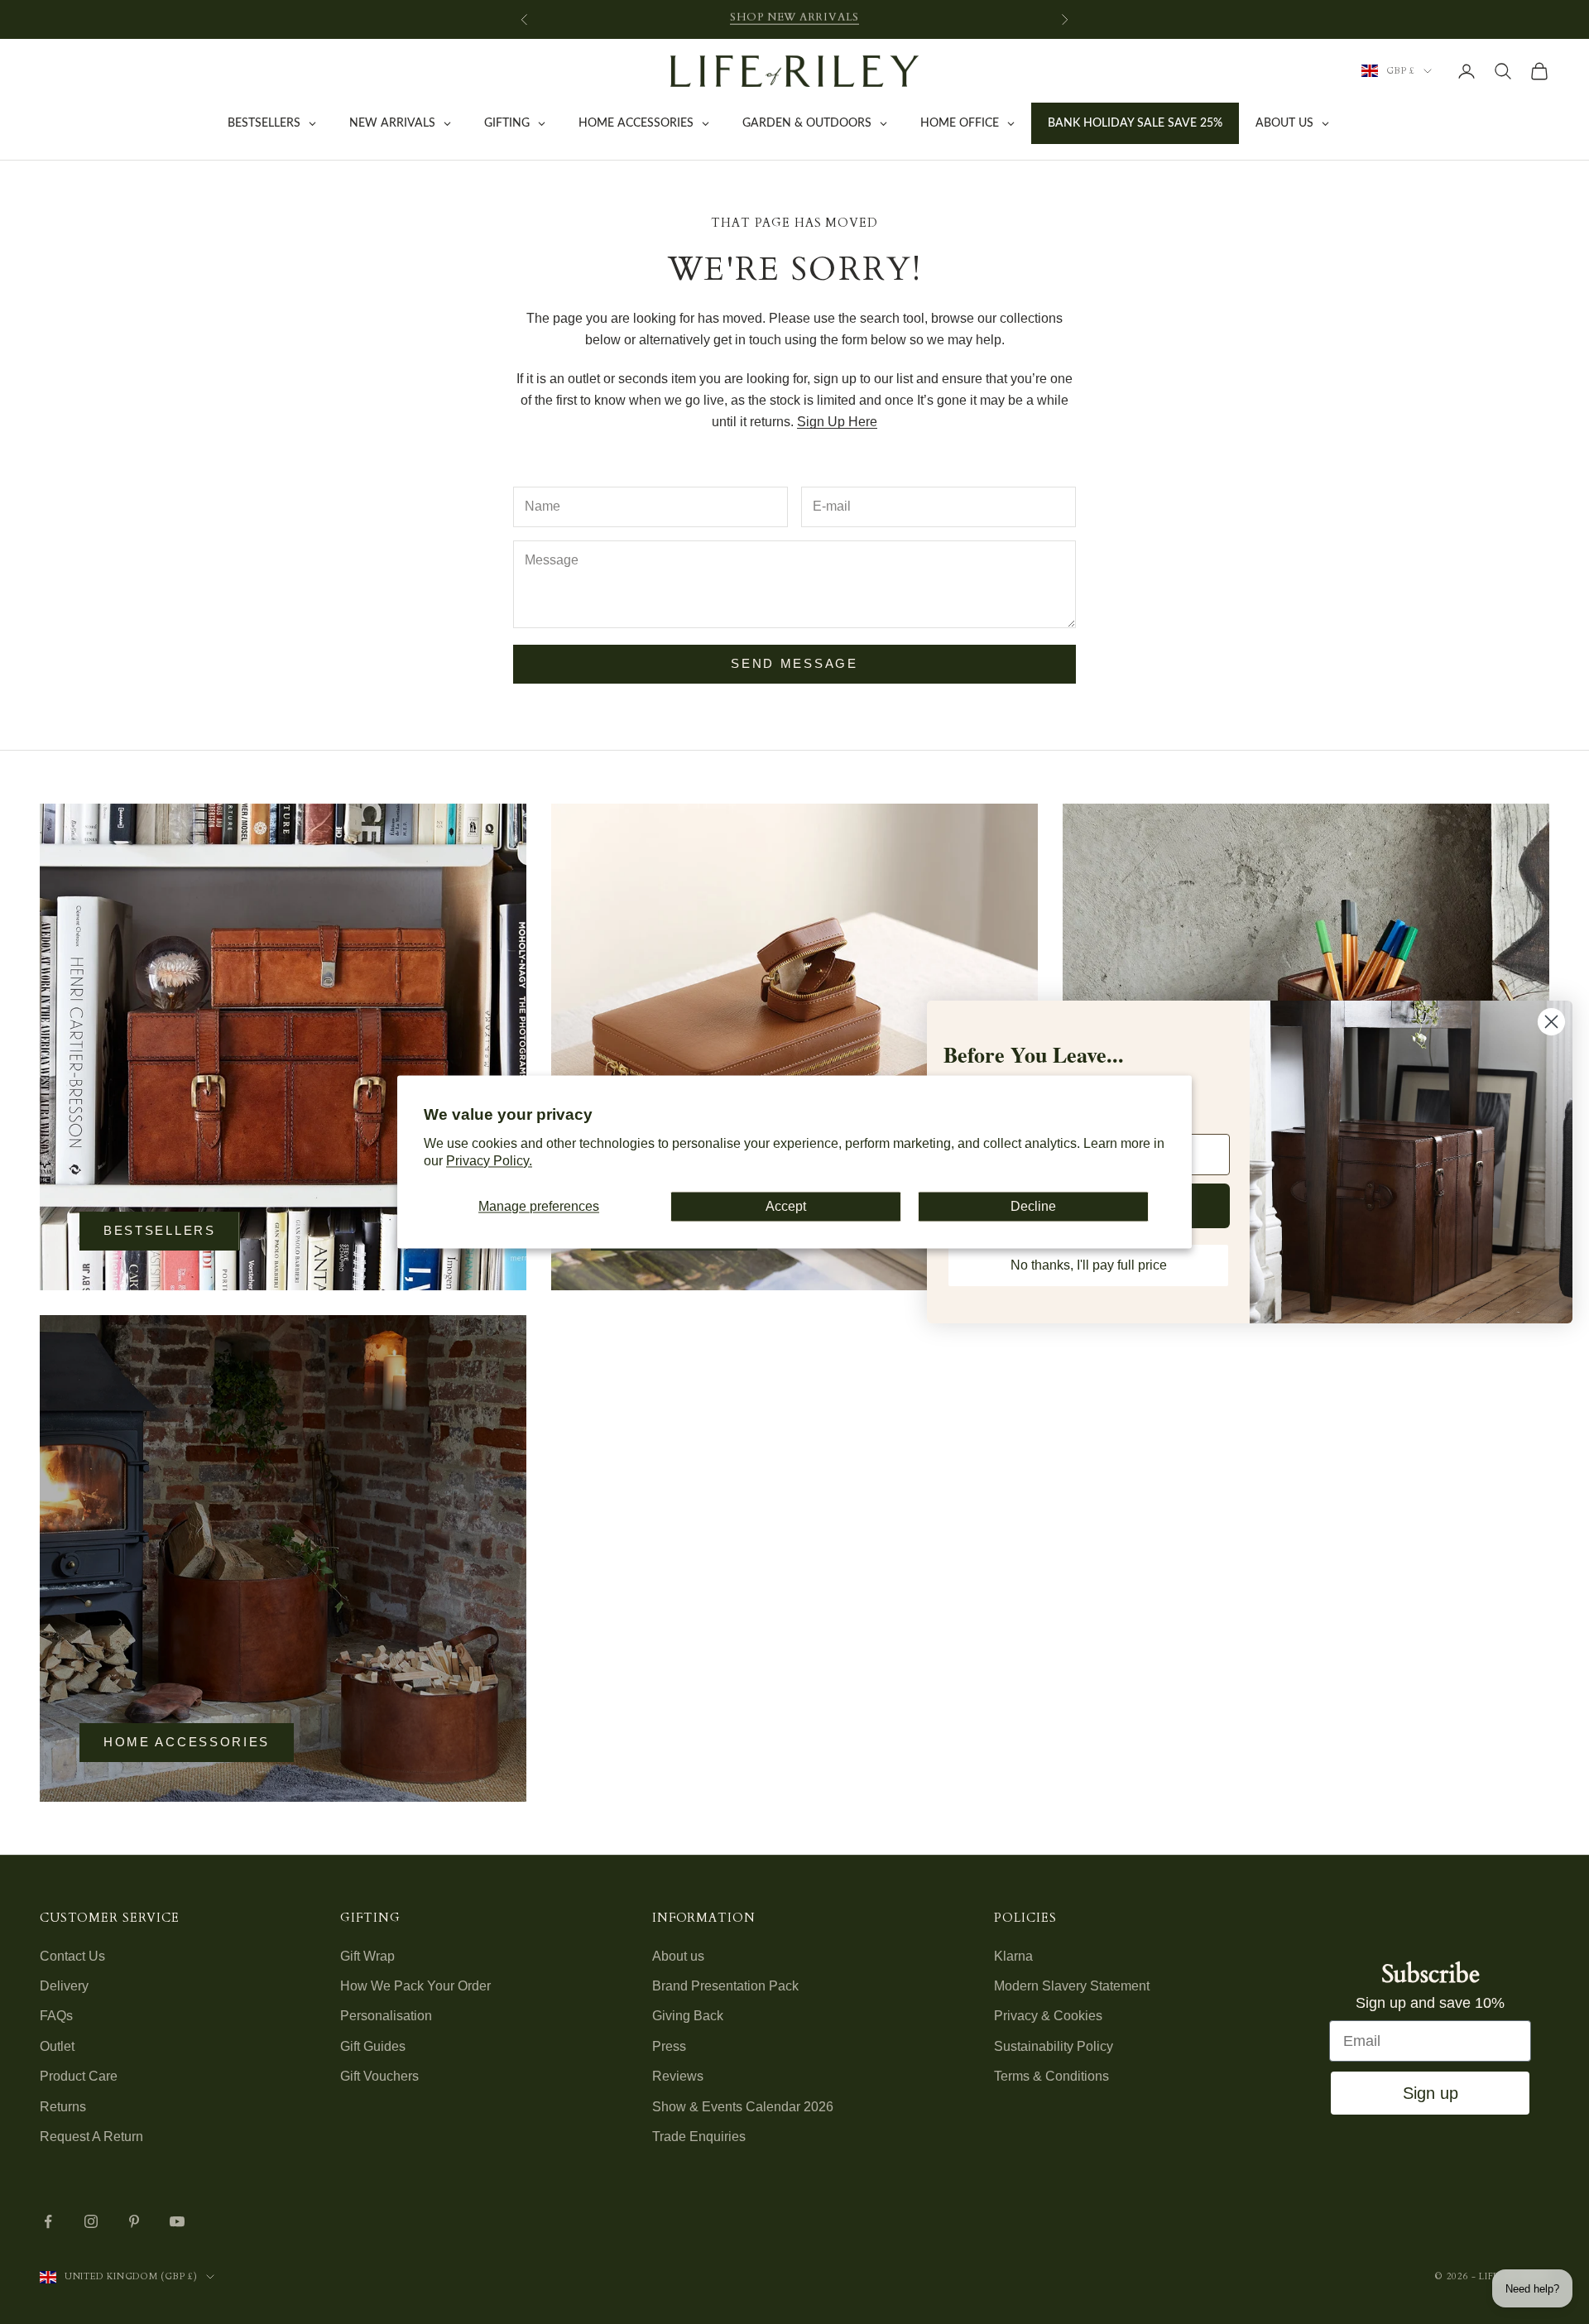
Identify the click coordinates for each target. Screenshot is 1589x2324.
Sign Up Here (837, 422)
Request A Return (91, 2137)
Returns (63, 2107)
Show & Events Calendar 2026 (743, 2107)
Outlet (57, 2046)
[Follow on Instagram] (91, 2221)
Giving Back (688, 2016)
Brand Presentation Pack (725, 1986)
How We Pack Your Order (415, 1986)
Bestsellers (160, 1230)
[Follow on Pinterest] (134, 2221)
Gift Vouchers (379, 2076)
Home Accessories (187, 1742)
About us (678, 1956)
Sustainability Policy (1054, 2046)
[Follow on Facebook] (48, 2221)
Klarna (1013, 1956)
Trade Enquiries (699, 2137)
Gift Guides (373, 2046)
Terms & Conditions (1051, 2076)
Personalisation (386, 2016)
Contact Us (72, 1956)
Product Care (79, 2076)
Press (669, 2046)
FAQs (56, 2016)
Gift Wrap (367, 1956)
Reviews (678, 2076)
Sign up (1431, 2093)
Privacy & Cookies (1048, 2016)
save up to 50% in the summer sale (795, 19)
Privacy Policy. (489, 1162)
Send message (794, 663)
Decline (1033, 1206)
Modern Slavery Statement (1072, 1986)
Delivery (64, 1986)
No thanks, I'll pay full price (1089, 1265)
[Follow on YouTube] (177, 2221)
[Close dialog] (1551, 1022)
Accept (786, 1206)
